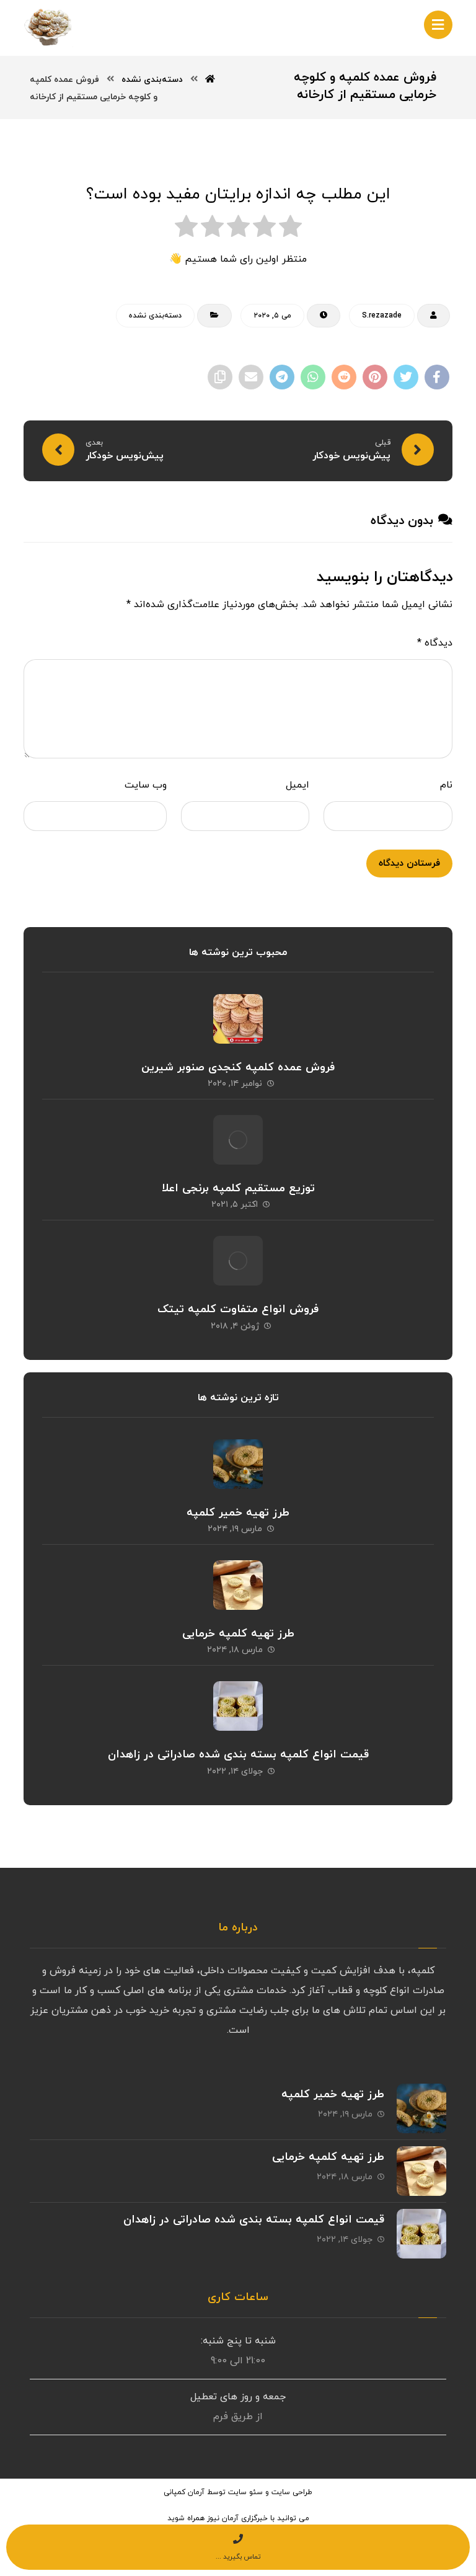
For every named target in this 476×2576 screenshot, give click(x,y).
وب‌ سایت (145, 785)
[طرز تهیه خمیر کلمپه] (238, 1464)
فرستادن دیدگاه (409, 864)
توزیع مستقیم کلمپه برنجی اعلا (238, 1188)
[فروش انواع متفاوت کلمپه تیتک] (238, 1261)
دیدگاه (434, 643)
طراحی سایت (292, 2492)
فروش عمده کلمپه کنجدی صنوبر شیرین (238, 1068)
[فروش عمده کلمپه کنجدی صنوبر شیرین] (238, 1019)
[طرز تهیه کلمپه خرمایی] (238, 1585)
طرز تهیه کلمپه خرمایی (238, 1634)
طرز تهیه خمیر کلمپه (238, 1513)
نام (446, 785)
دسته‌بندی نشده (155, 316)
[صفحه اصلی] (210, 80)
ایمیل (297, 785)
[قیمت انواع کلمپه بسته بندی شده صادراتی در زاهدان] (238, 1706)
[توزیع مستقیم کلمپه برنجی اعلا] (238, 1140)
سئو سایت (245, 2492)
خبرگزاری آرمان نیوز (237, 2518)
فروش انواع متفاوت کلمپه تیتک (238, 1309)
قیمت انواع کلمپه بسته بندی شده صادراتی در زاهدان (238, 1755)
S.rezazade (382, 316)
